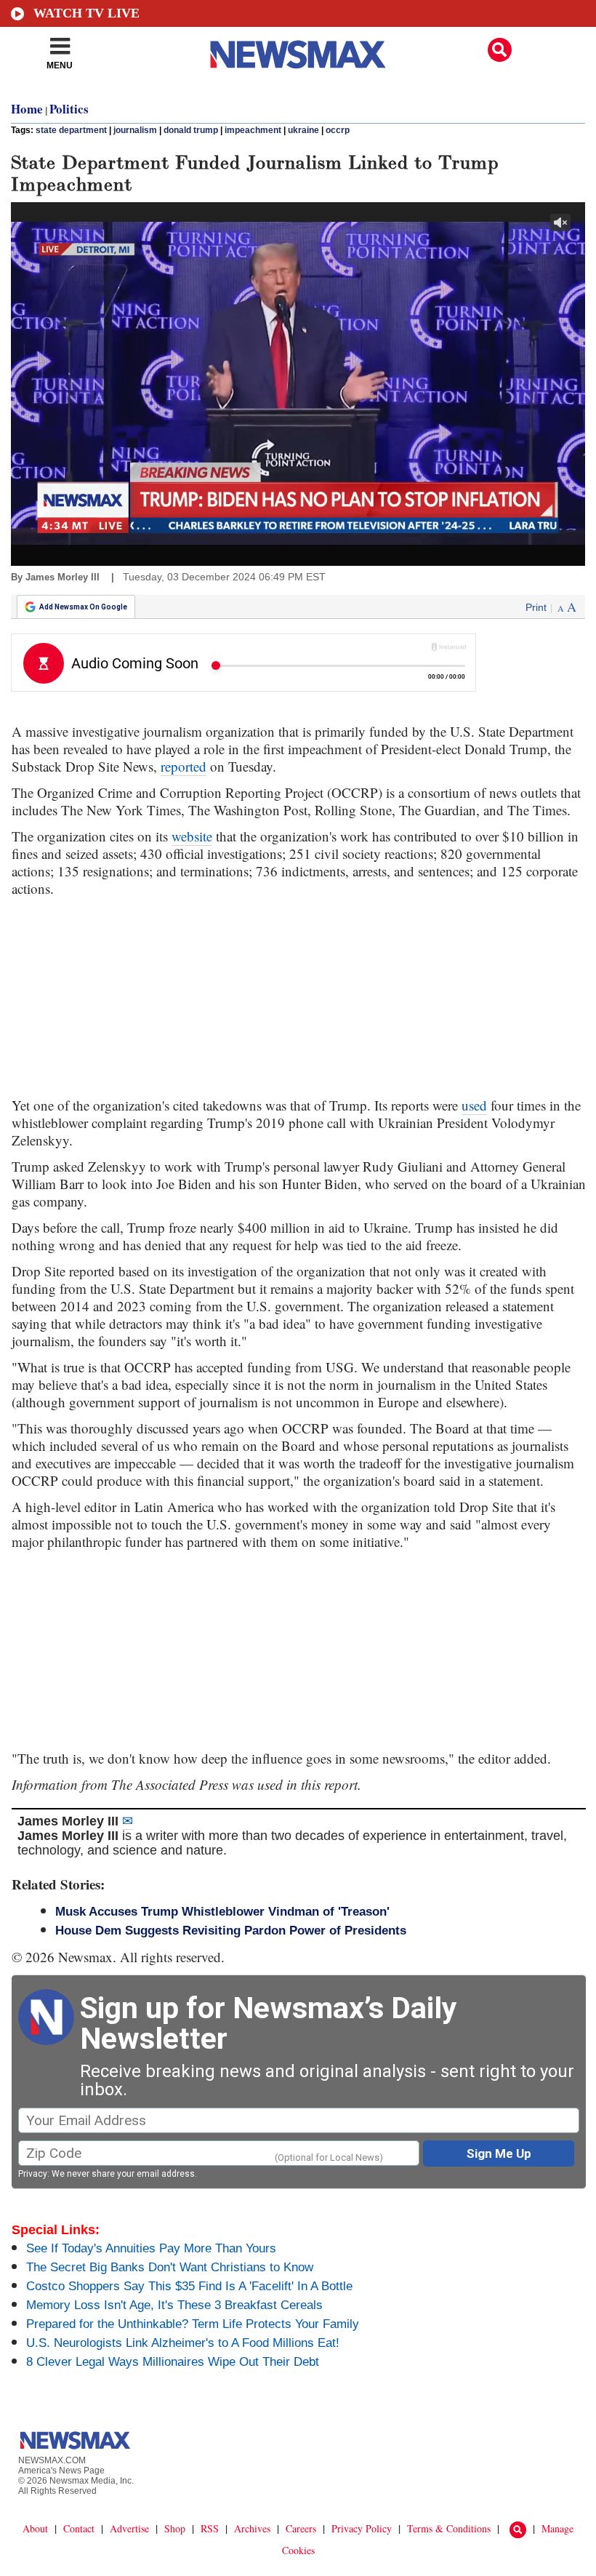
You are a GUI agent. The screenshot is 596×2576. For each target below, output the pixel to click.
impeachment (253, 130)
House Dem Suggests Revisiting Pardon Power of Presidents (231, 1931)
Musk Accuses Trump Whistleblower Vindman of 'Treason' (222, 1912)
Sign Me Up (499, 2153)
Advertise (129, 2528)
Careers (301, 2528)
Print (536, 607)
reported (184, 766)
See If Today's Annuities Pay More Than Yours (151, 2248)
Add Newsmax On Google (83, 607)
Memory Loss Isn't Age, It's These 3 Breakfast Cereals (174, 2305)
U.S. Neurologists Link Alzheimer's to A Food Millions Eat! (183, 2343)
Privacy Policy (362, 2528)
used (474, 1105)
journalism (135, 130)
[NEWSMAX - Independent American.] (298, 55)
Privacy (33, 2174)
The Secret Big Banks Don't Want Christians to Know (170, 2267)
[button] (500, 50)
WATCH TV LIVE (86, 13)
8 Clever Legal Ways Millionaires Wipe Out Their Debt (173, 2362)
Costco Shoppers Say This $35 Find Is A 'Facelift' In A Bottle (189, 2286)
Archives (252, 2528)
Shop (175, 2528)
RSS (210, 2528)
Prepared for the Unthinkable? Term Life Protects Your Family (193, 2324)
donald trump (191, 130)
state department (71, 130)
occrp (338, 130)
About (35, 2528)
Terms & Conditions (449, 2528)
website (192, 836)
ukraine (303, 130)
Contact (79, 2528)
